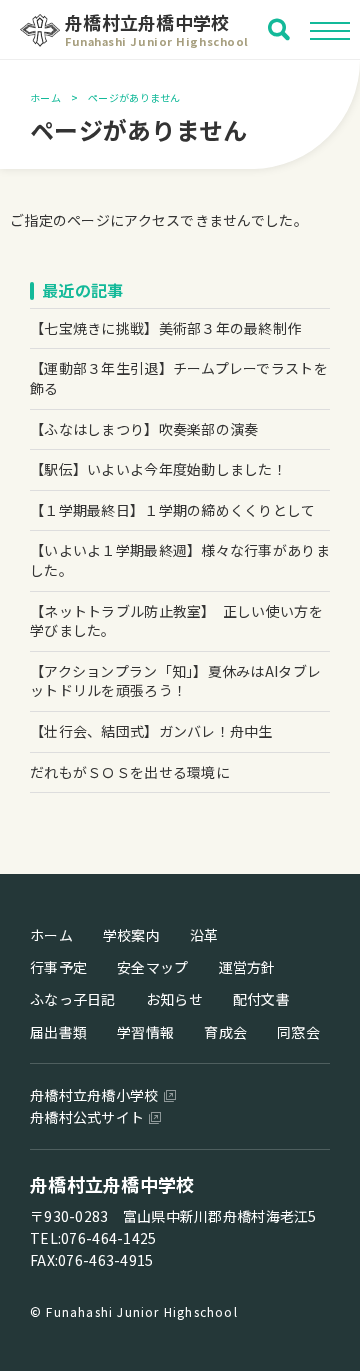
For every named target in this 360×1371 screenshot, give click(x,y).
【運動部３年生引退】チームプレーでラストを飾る (179, 378)
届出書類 (58, 1032)
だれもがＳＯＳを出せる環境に (130, 772)
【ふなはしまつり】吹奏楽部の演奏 (144, 429)
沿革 (204, 935)
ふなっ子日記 (73, 999)
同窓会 (298, 1032)
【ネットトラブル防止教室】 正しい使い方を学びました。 (176, 621)
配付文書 (261, 999)
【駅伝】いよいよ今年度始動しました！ (158, 469)
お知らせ (174, 999)
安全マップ (152, 967)
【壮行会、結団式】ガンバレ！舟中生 (151, 731)
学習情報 (145, 1032)
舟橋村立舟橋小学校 (94, 1095)
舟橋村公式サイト (87, 1117)
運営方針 (247, 967)
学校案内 (131, 935)
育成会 (225, 1032)
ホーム (45, 97)
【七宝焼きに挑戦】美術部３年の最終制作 (165, 328)
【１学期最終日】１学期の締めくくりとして (173, 510)
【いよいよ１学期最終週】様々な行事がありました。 (180, 560)
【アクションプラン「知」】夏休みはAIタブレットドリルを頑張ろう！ (175, 681)
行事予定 (58, 967)
